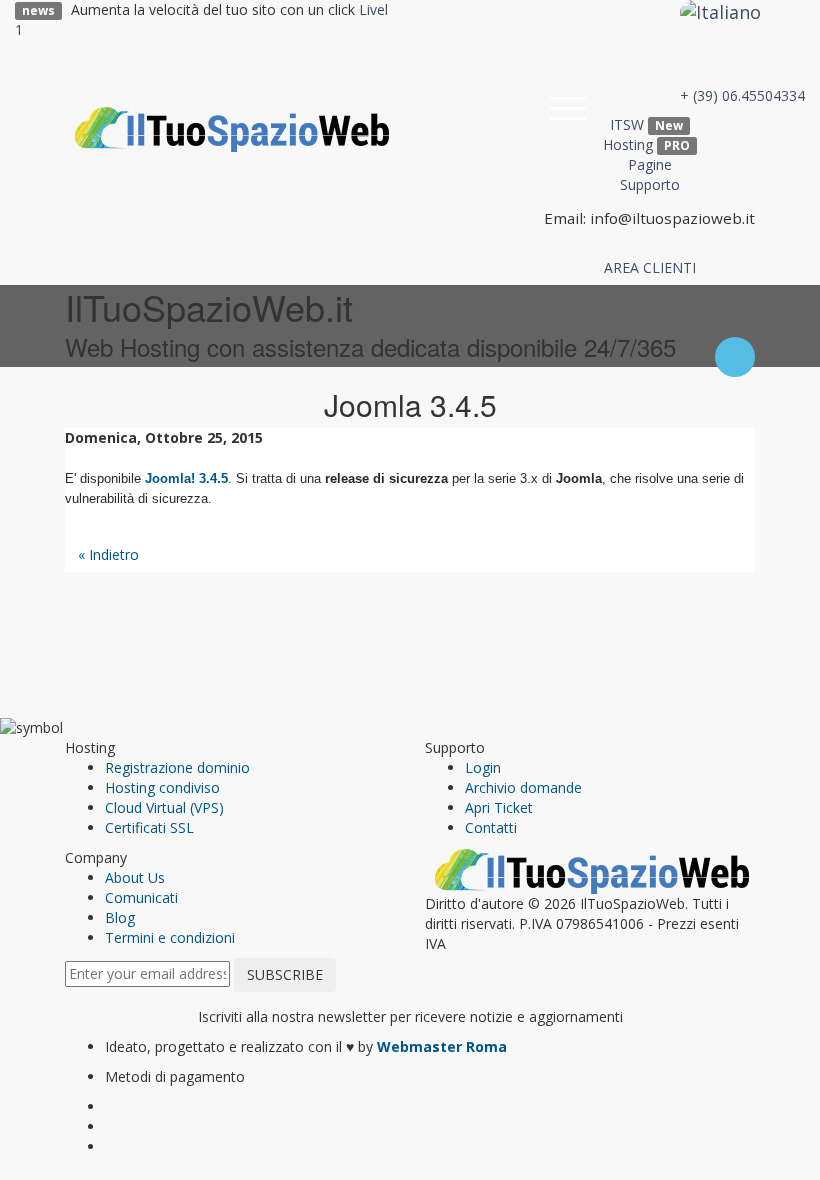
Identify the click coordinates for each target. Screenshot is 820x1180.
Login (483, 767)
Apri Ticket (499, 807)
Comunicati (141, 897)
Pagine (650, 164)
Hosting (646, 144)
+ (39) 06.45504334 (742, 95)
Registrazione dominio (177, 767)
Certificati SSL (149, 827)
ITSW (646, 124)
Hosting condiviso (162, 787)
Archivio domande (523, 787)
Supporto (650, 184)
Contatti (491, 827)
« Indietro (108, 554)
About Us (135, 877)
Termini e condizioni (170, 937)
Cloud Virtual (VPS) (164, 807)
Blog (120, 917)
